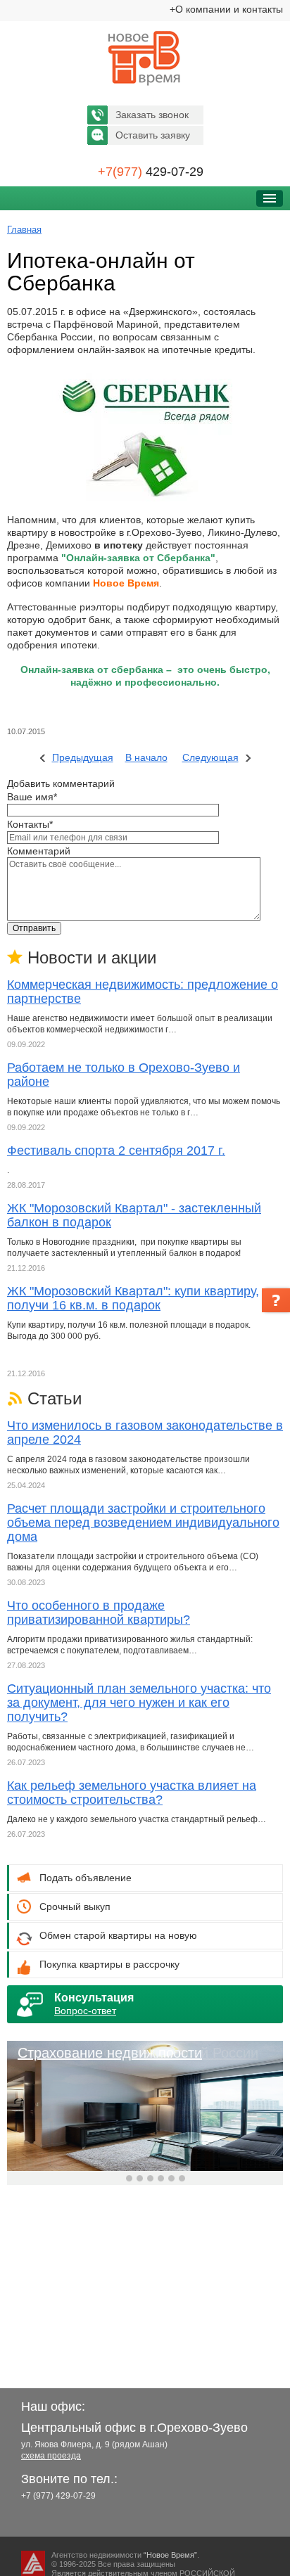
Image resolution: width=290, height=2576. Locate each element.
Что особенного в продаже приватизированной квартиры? (99, 1613)
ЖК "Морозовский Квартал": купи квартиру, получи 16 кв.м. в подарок (133, 1298)
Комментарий (39, 851)
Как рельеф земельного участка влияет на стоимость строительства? (132, 1793)
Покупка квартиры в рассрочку (109, 1964)
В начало (146, 757)
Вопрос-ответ (85, 2011)
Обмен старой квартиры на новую (118, 1935)
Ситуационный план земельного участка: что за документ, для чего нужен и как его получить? (139, 1703)
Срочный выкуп (75, 1907)
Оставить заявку (153, 135)
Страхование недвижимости (110, 2053)
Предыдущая (83, 757)
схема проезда (51, 2456)
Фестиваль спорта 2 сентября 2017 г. (116, 1151)
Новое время (145, 58)
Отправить (34, 928)
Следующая (210, 757)
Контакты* (30, 824)
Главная (24, 230)
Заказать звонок (152, 115)
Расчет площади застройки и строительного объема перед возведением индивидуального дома (143, 1523)
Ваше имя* (32, 797)
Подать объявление (86, 1878)
